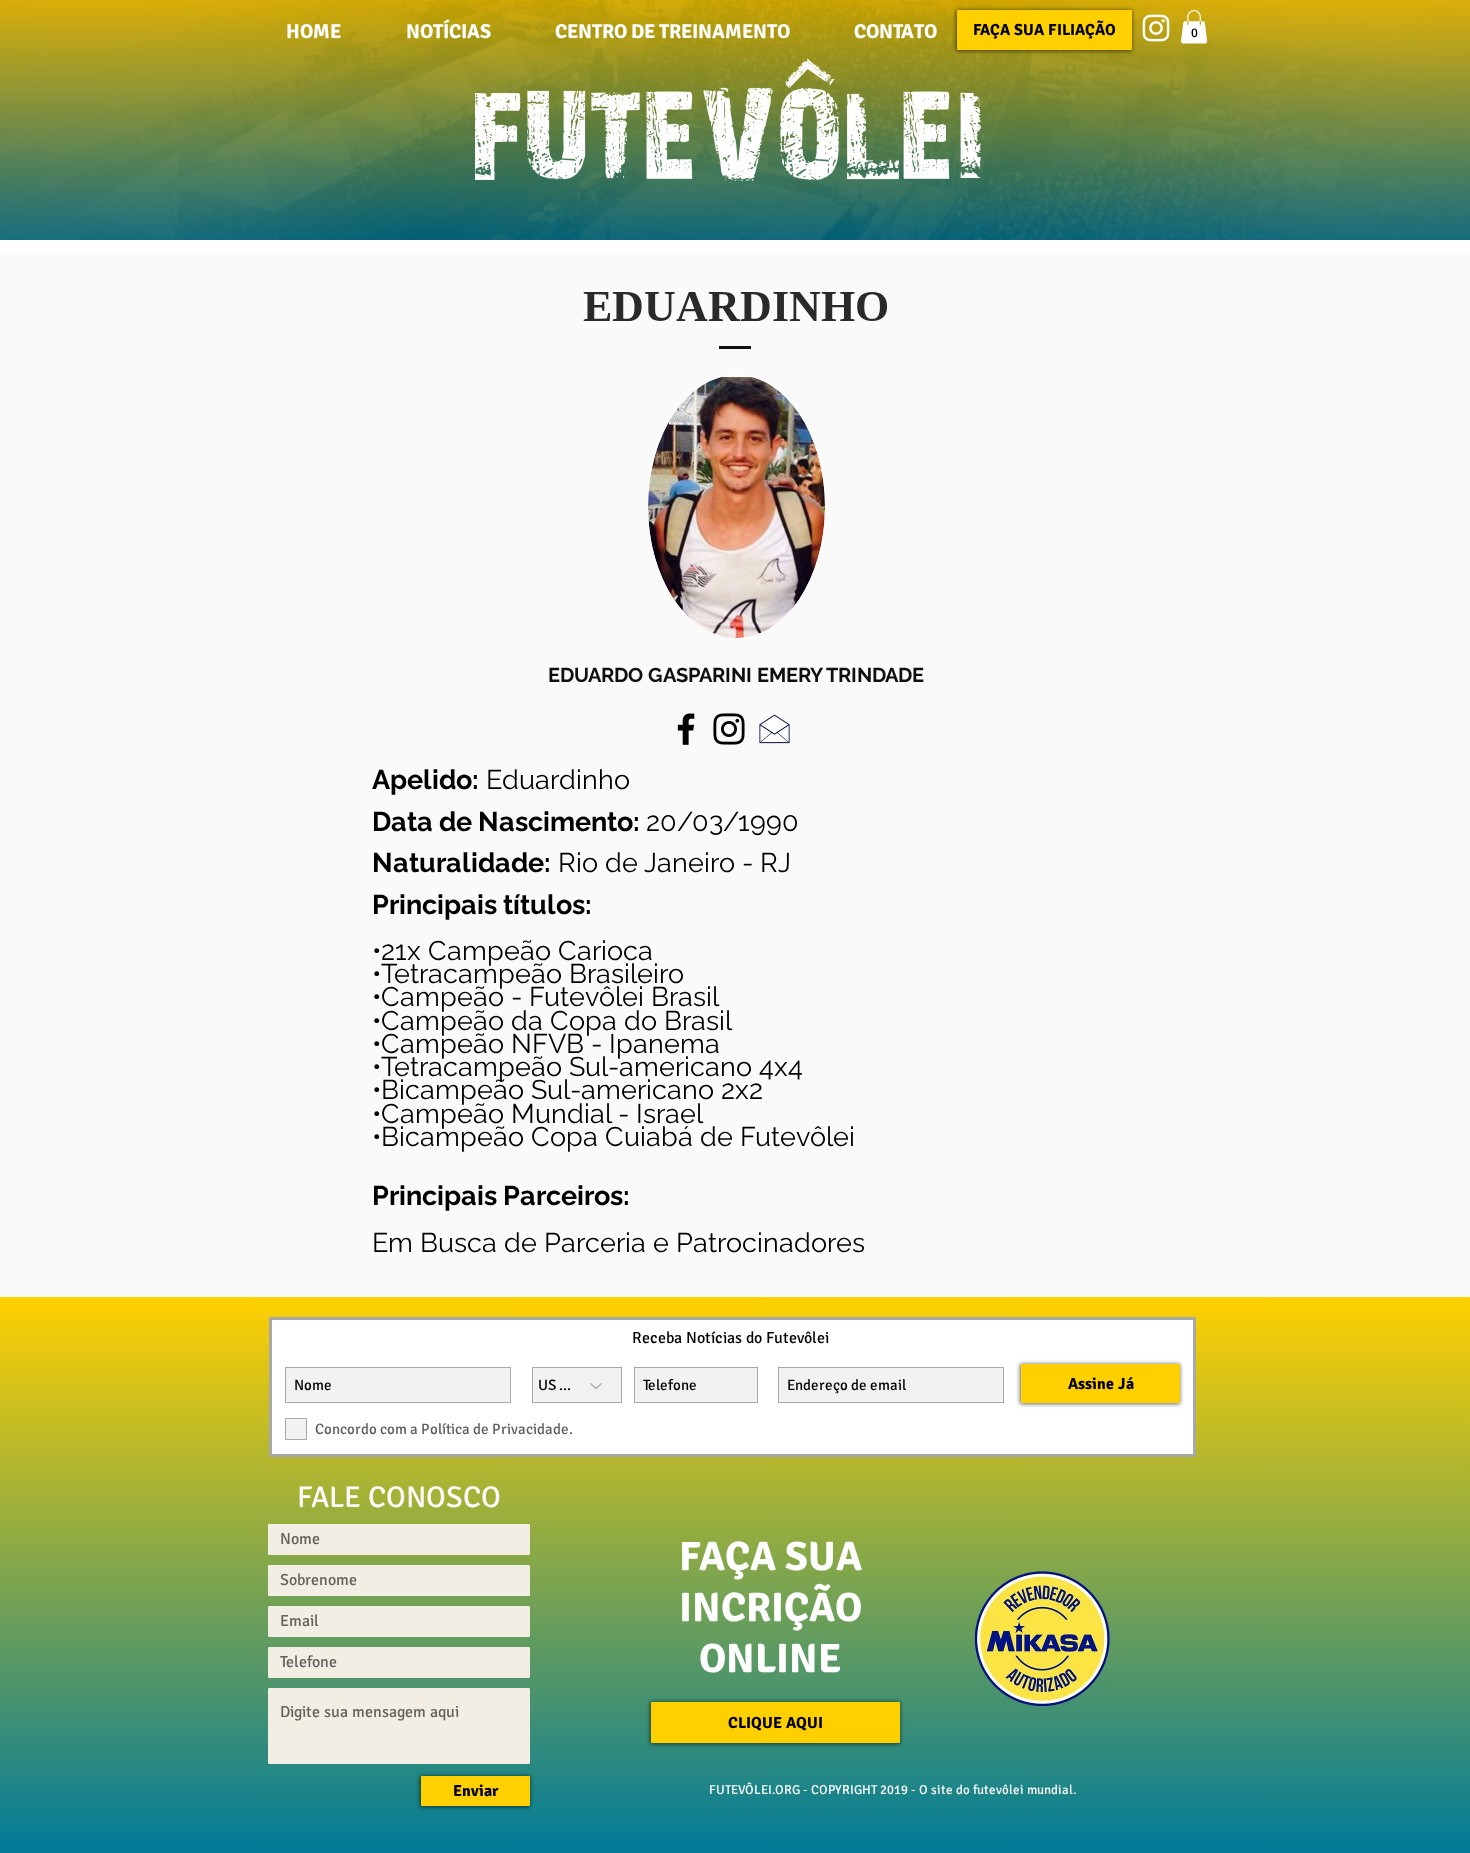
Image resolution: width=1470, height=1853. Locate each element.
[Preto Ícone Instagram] (729, 729)
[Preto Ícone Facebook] (686, 729)
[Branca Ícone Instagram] (1156, 28)
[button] (895, 30)
